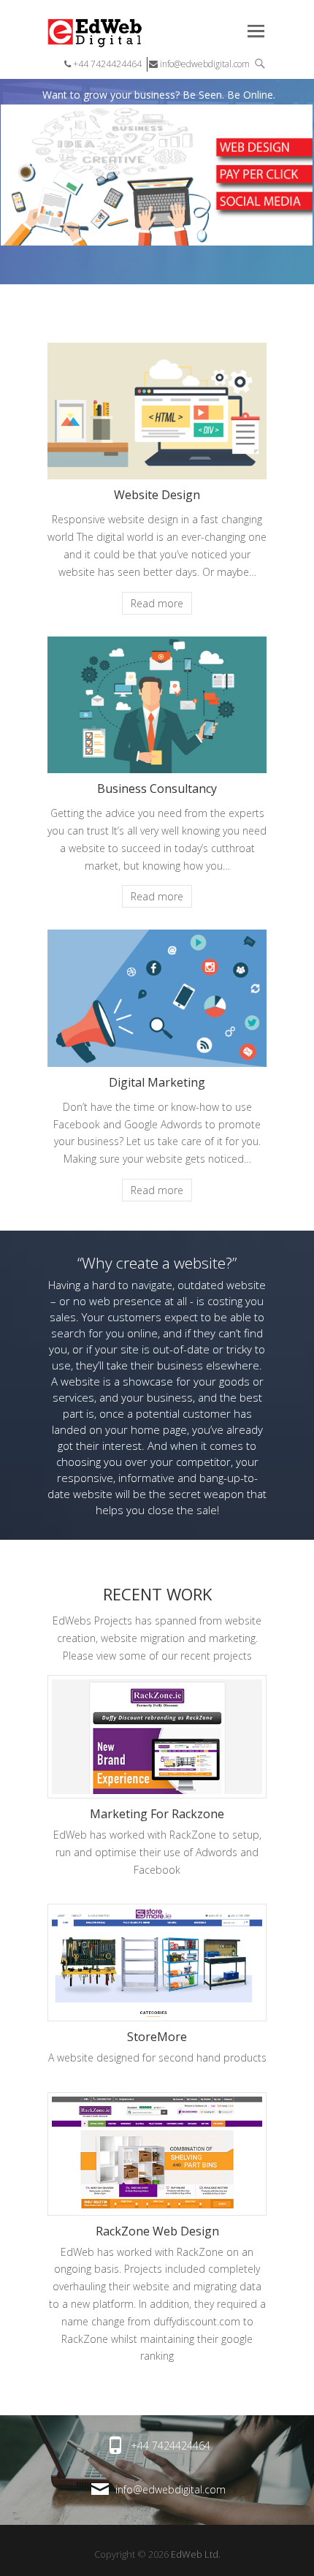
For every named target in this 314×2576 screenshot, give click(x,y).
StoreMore (157, 2037)
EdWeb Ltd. (196, 2554)
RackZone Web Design (157, 2231)
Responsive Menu (256, 31)
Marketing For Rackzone (157, 1814)
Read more (157, 603)
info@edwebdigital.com (204, 64)
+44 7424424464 (106, 64)
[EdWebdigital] (80, 33)
